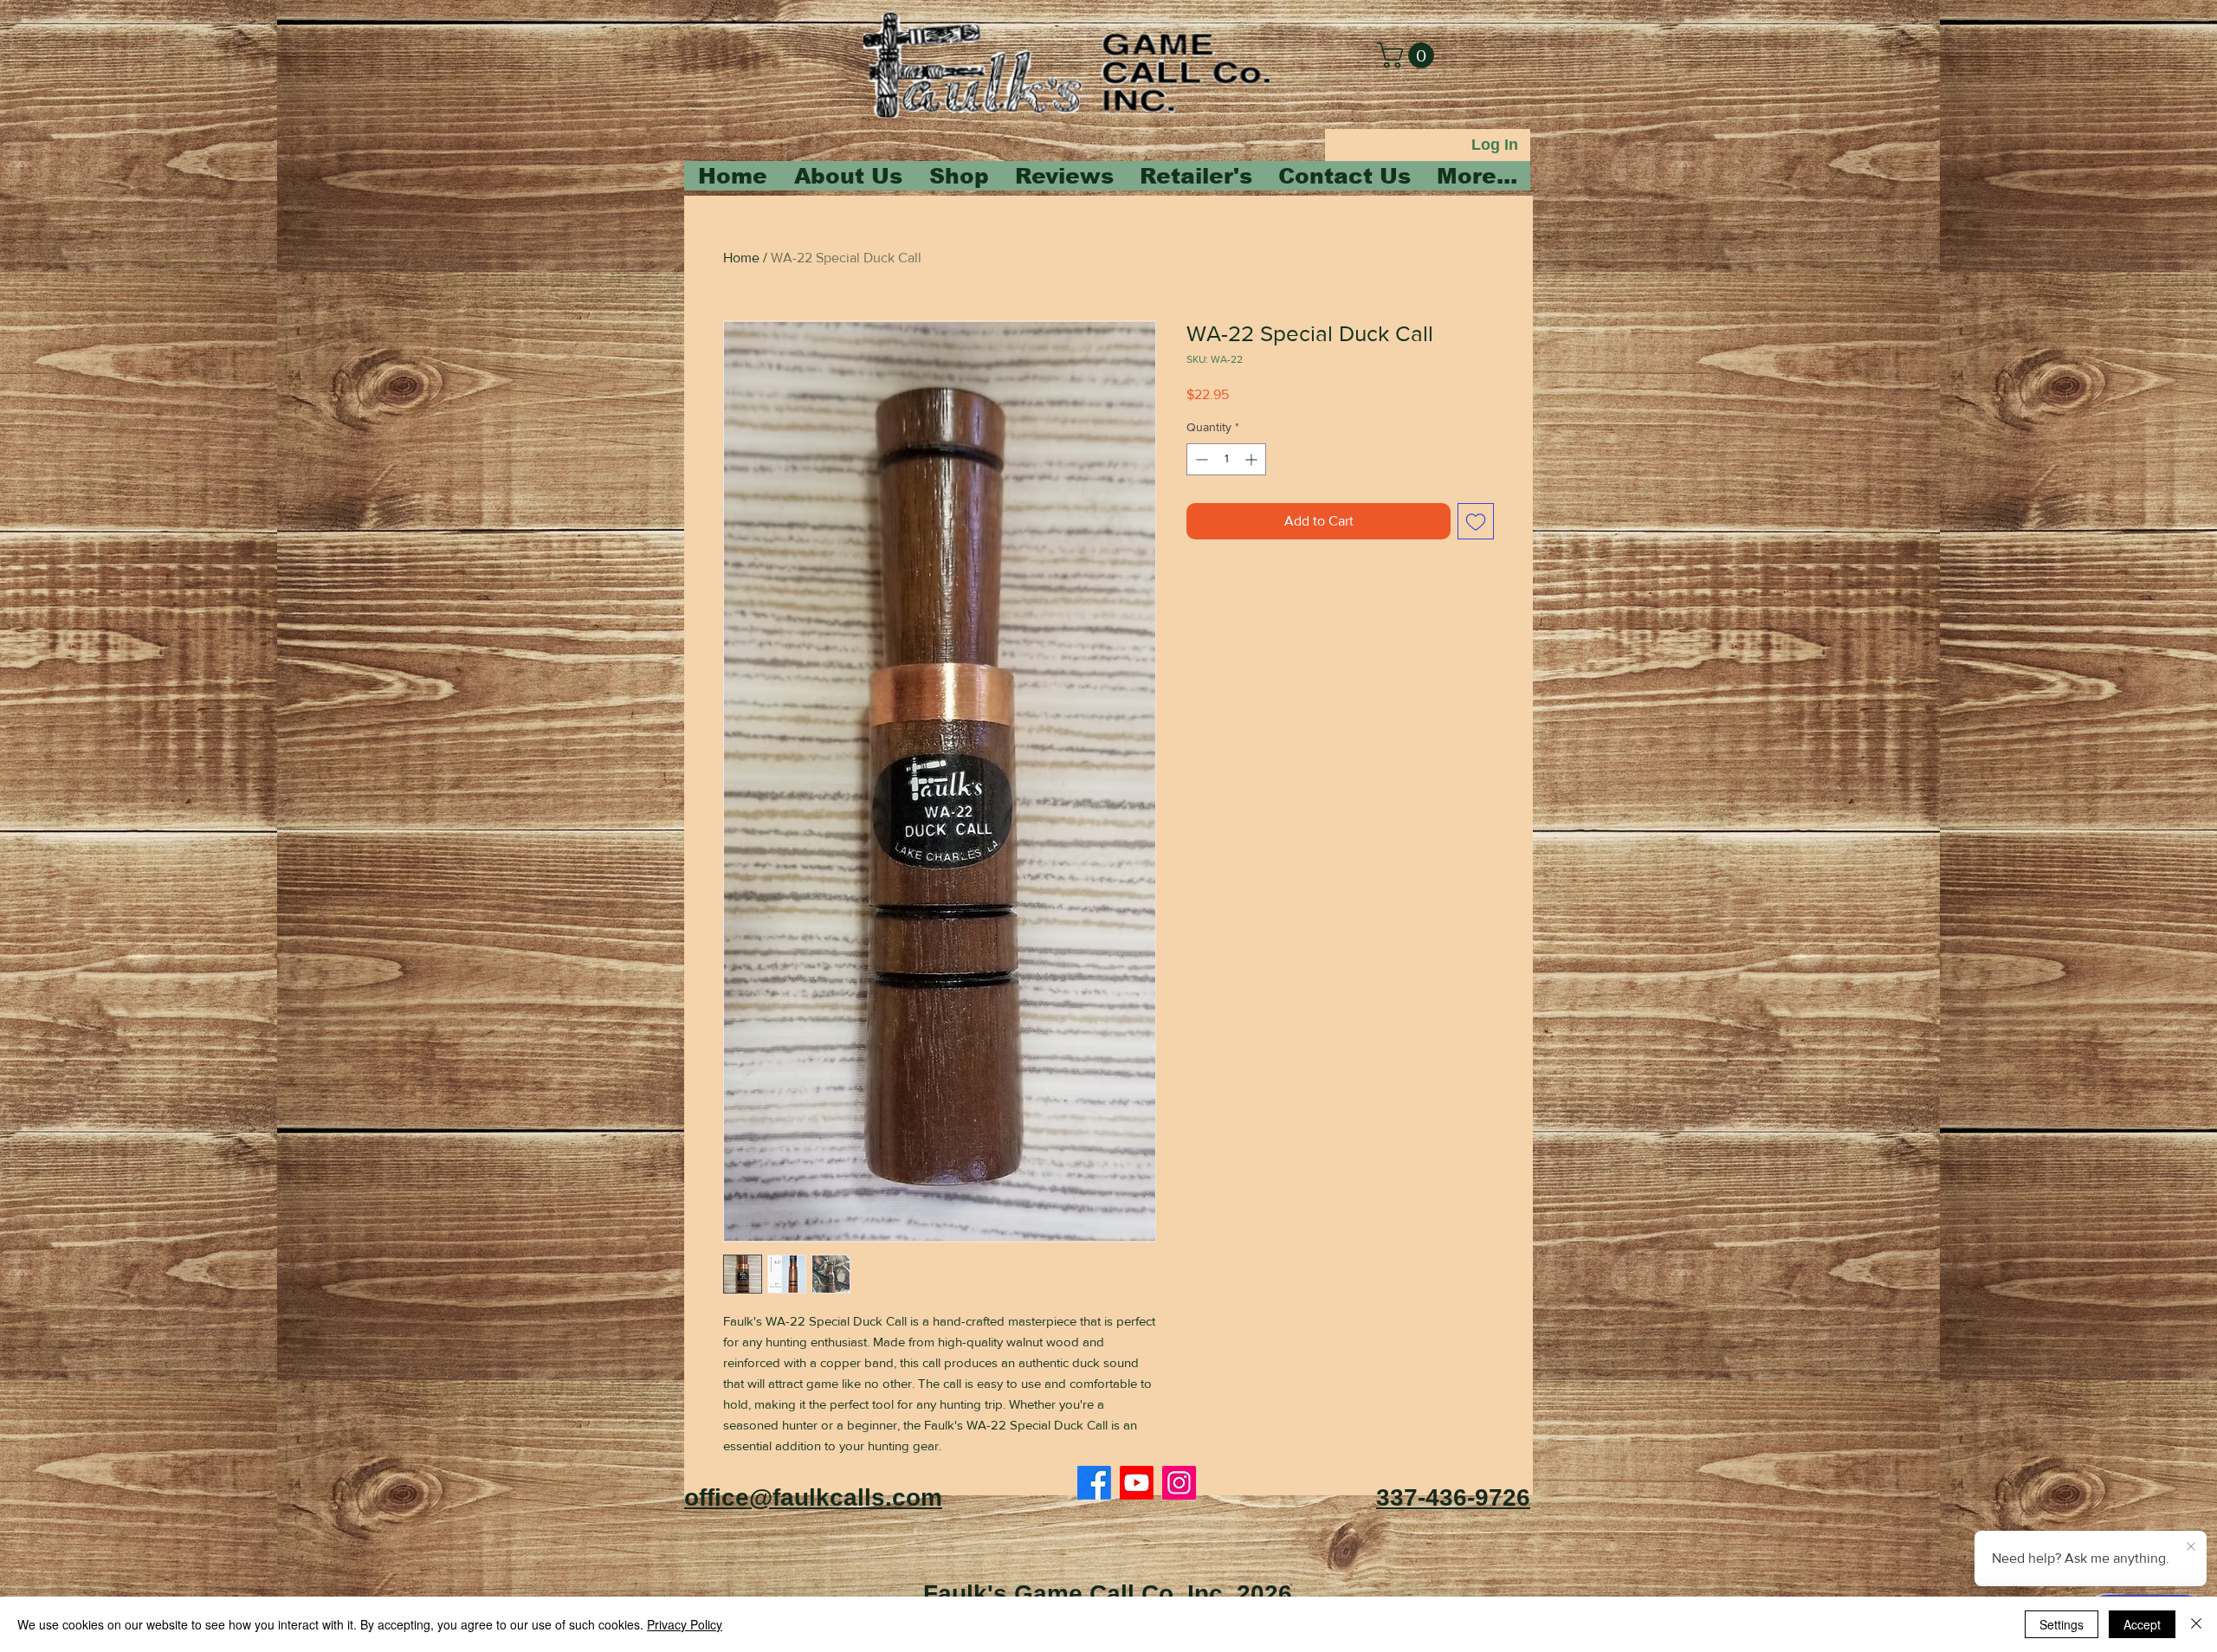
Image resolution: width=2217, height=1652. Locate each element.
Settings (2062, 1624)
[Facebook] (1094, 1483)
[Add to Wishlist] (1476, 521)
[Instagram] (1179, 1483)
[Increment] (1253, 459)
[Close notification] (2191, 1547)
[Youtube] (1137, 1483)
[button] (1409, 55)
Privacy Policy (685, 1624)
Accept (2142, 1624)
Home (741, 258)
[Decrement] (1200, 459)
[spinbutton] (1226, 459)
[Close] (2196, 1624)
